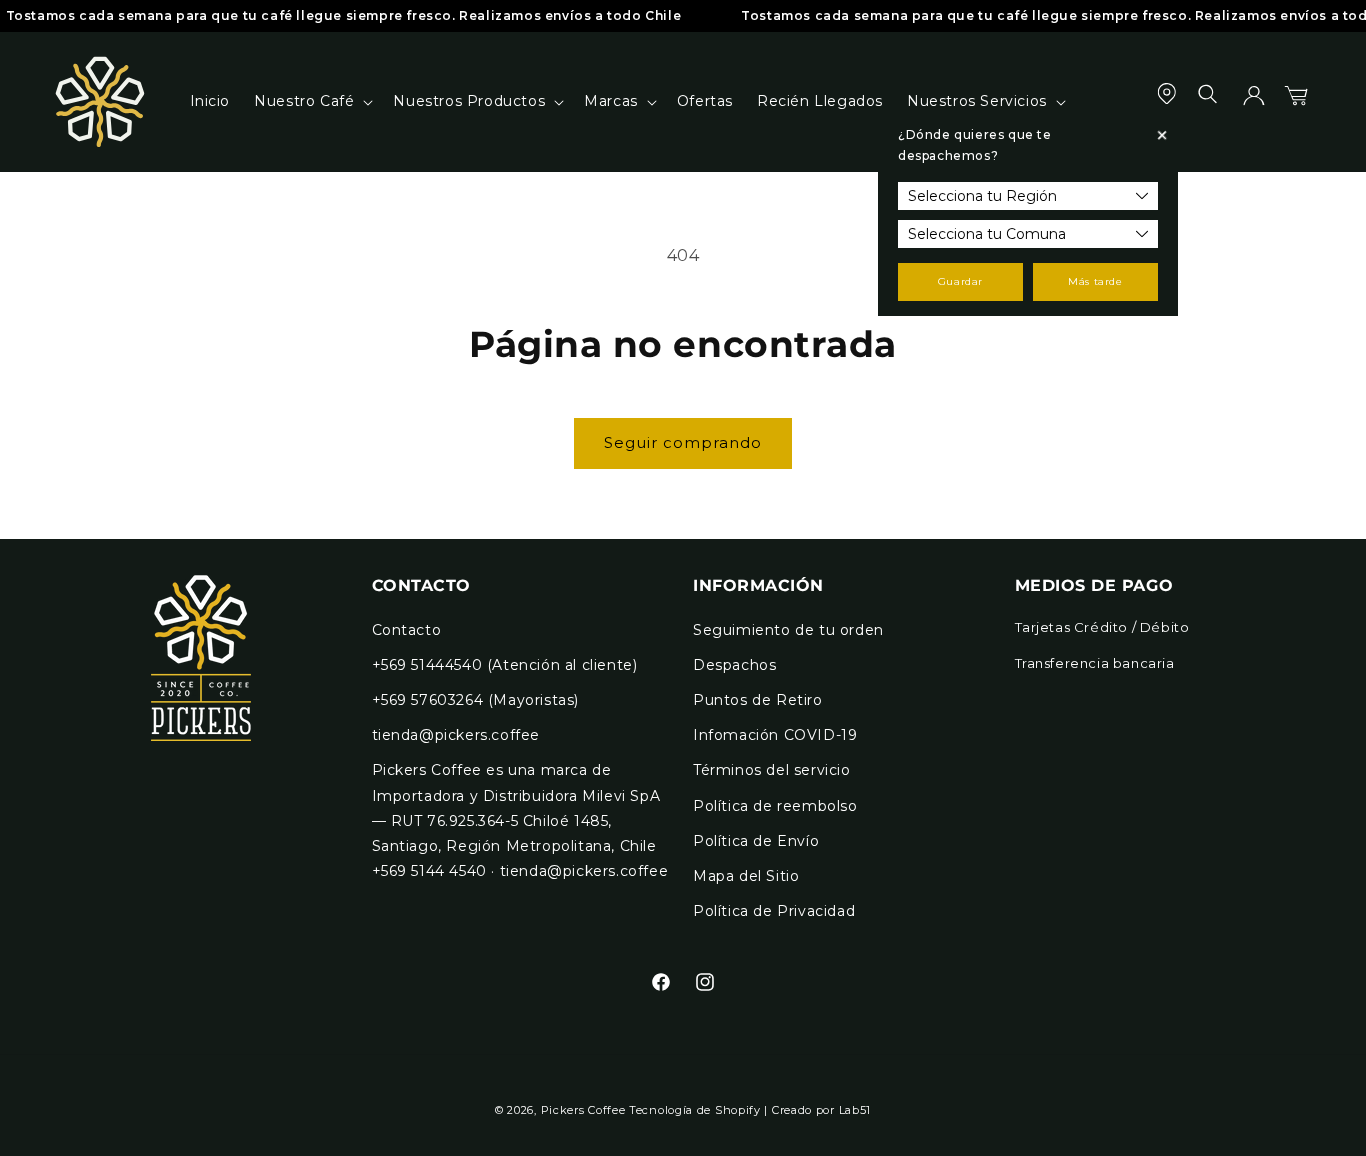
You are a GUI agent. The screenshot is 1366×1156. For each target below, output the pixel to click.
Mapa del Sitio (746, 876)
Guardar (960, 281)
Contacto (407, 630)
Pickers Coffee (583, 1110)
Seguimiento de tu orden (788, 630)
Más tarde (1095, 281)
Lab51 (855, 1110)
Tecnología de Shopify (695, 1110)
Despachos (734, 665)
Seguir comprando (683, 442)
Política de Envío (756, 841)
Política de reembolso (775, 806)
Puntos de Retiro (758, 700)
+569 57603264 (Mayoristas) (476, 700)
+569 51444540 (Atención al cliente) (505, 665)
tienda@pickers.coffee (456, 735)
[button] (311, 101)
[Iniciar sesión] (1254, 102)
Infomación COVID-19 (775, 735)
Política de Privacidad (774, 911)
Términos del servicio (772, 771)
